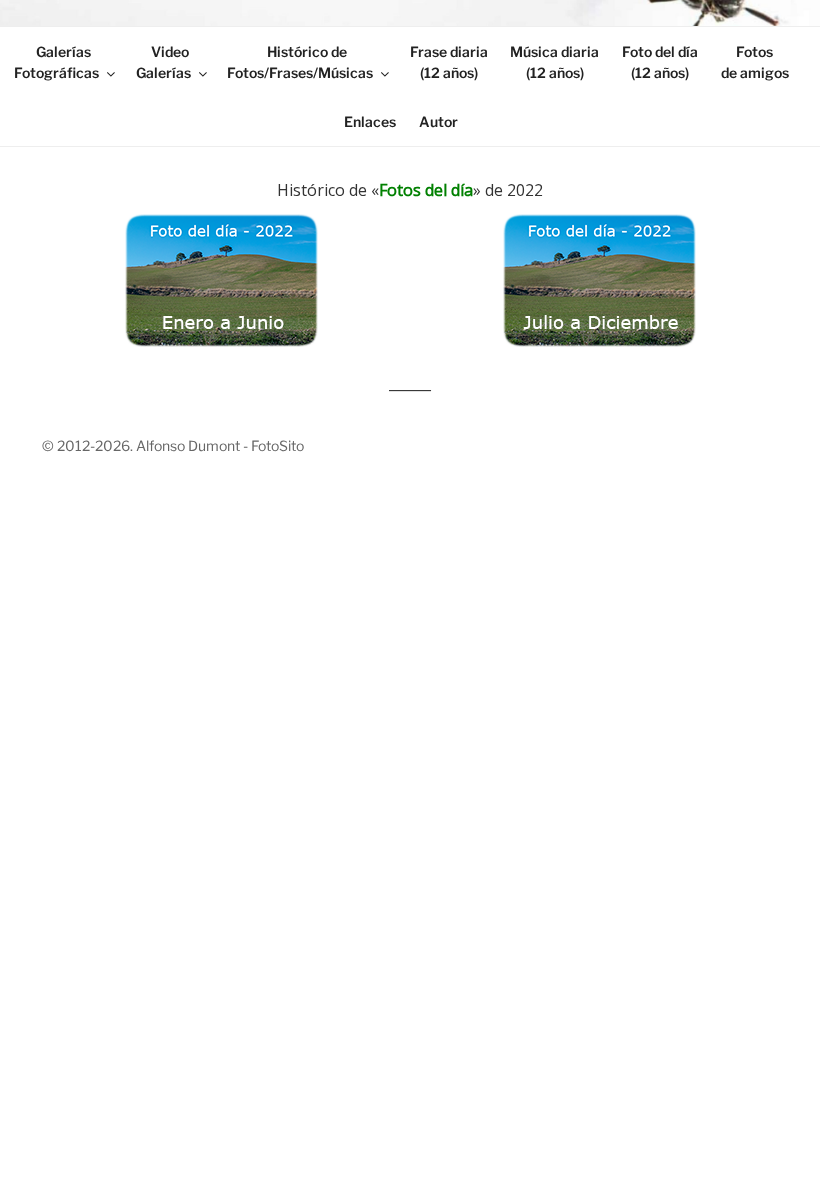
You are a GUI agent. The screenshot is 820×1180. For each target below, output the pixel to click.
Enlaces (370, 121)
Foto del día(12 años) (660, 62)
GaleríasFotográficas (56, 62)
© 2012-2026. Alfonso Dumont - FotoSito (173, 445)
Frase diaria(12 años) (449, 62)
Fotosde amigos (755, 62)
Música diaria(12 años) (554, 62)
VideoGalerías (163, 62)
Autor (438, 121)
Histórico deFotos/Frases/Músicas (300, 62)
